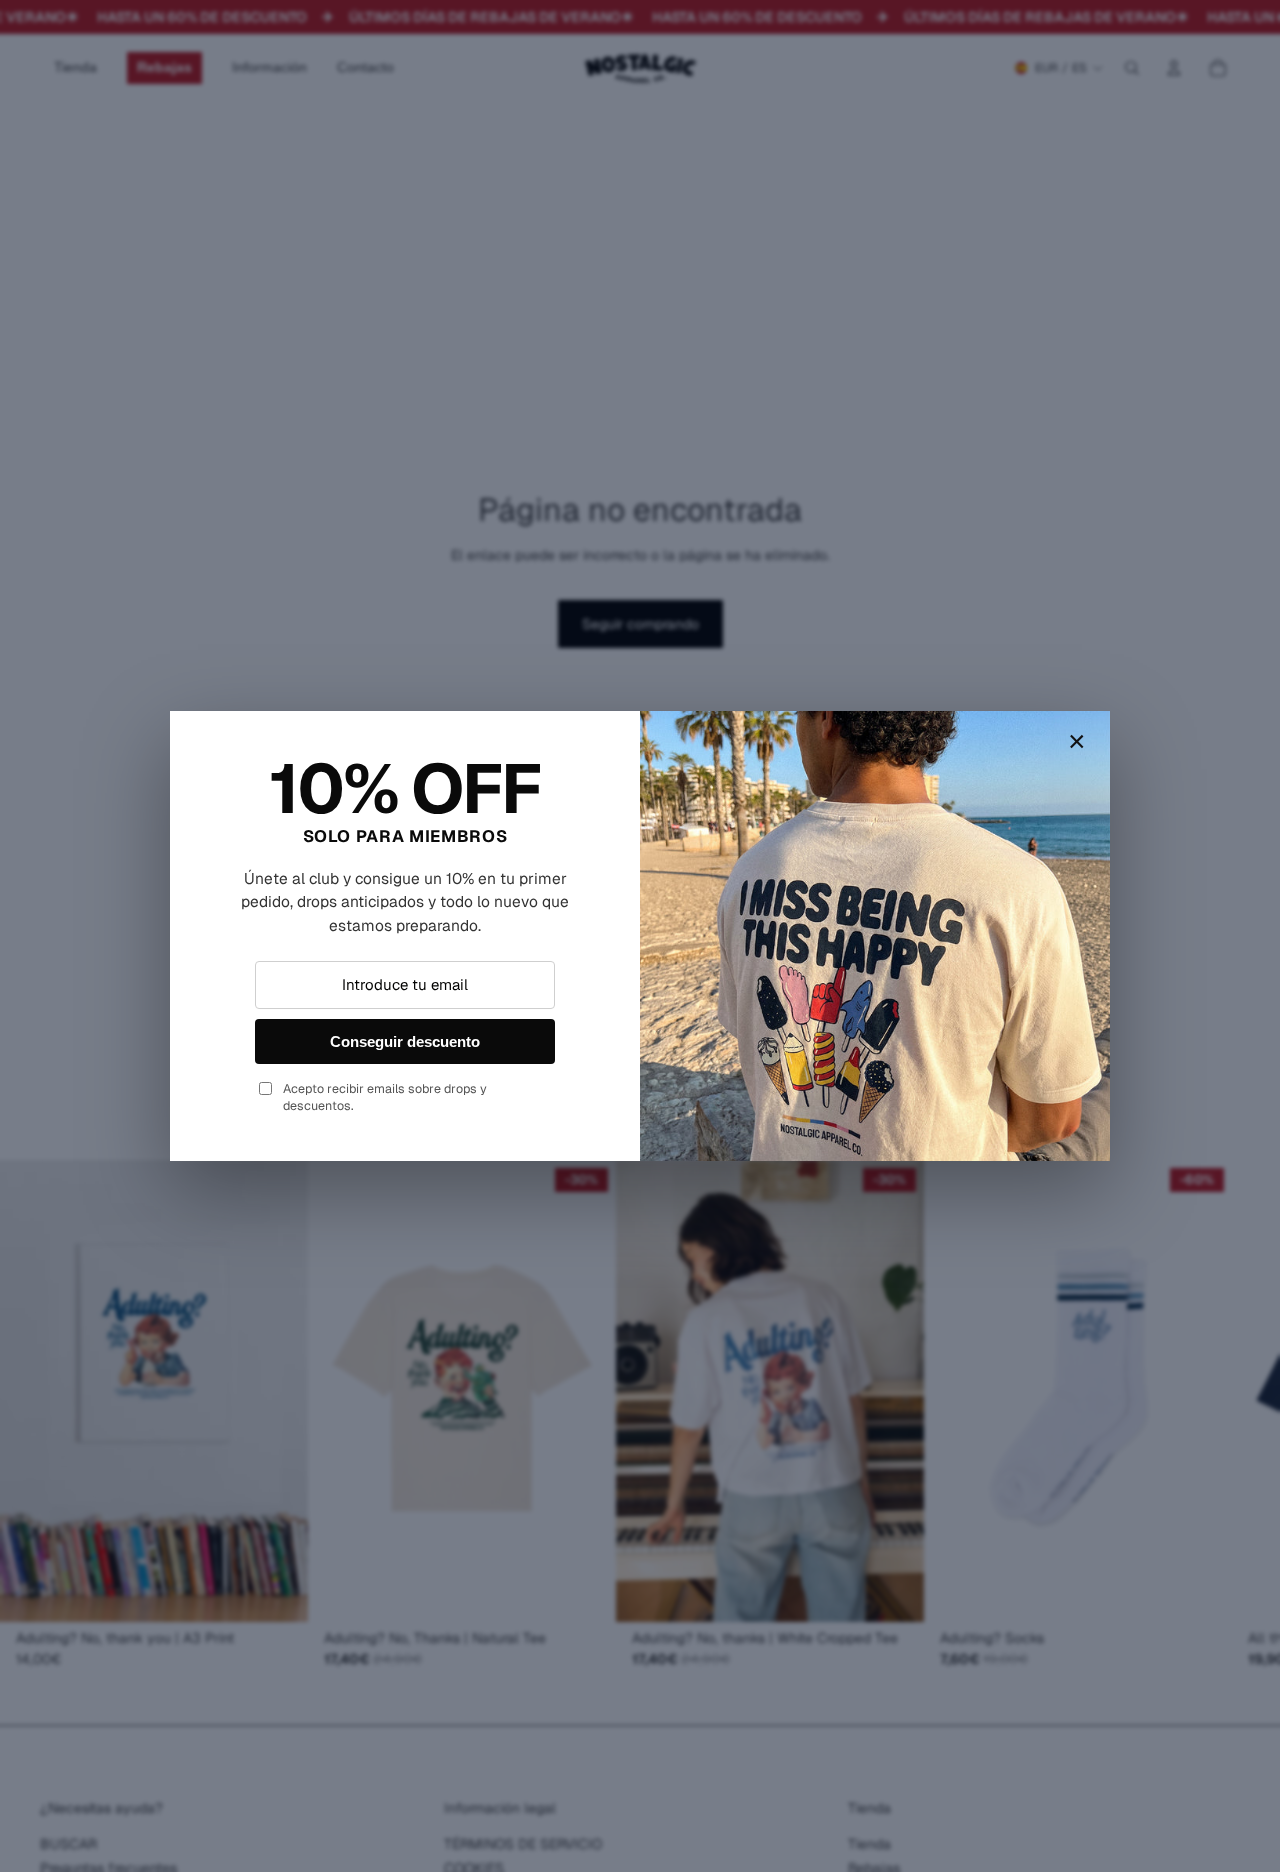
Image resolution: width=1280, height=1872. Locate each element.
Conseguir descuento (405, 1041)
